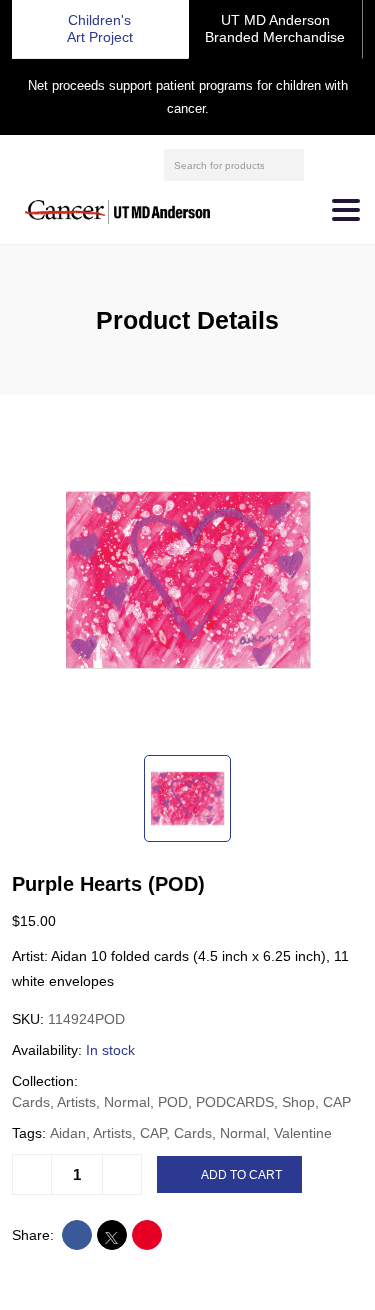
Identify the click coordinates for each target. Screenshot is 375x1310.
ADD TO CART (241, 1175)
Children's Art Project (100, 28)
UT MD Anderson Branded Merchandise (275, 28)
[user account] (322, 165)
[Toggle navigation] (346, 210)
